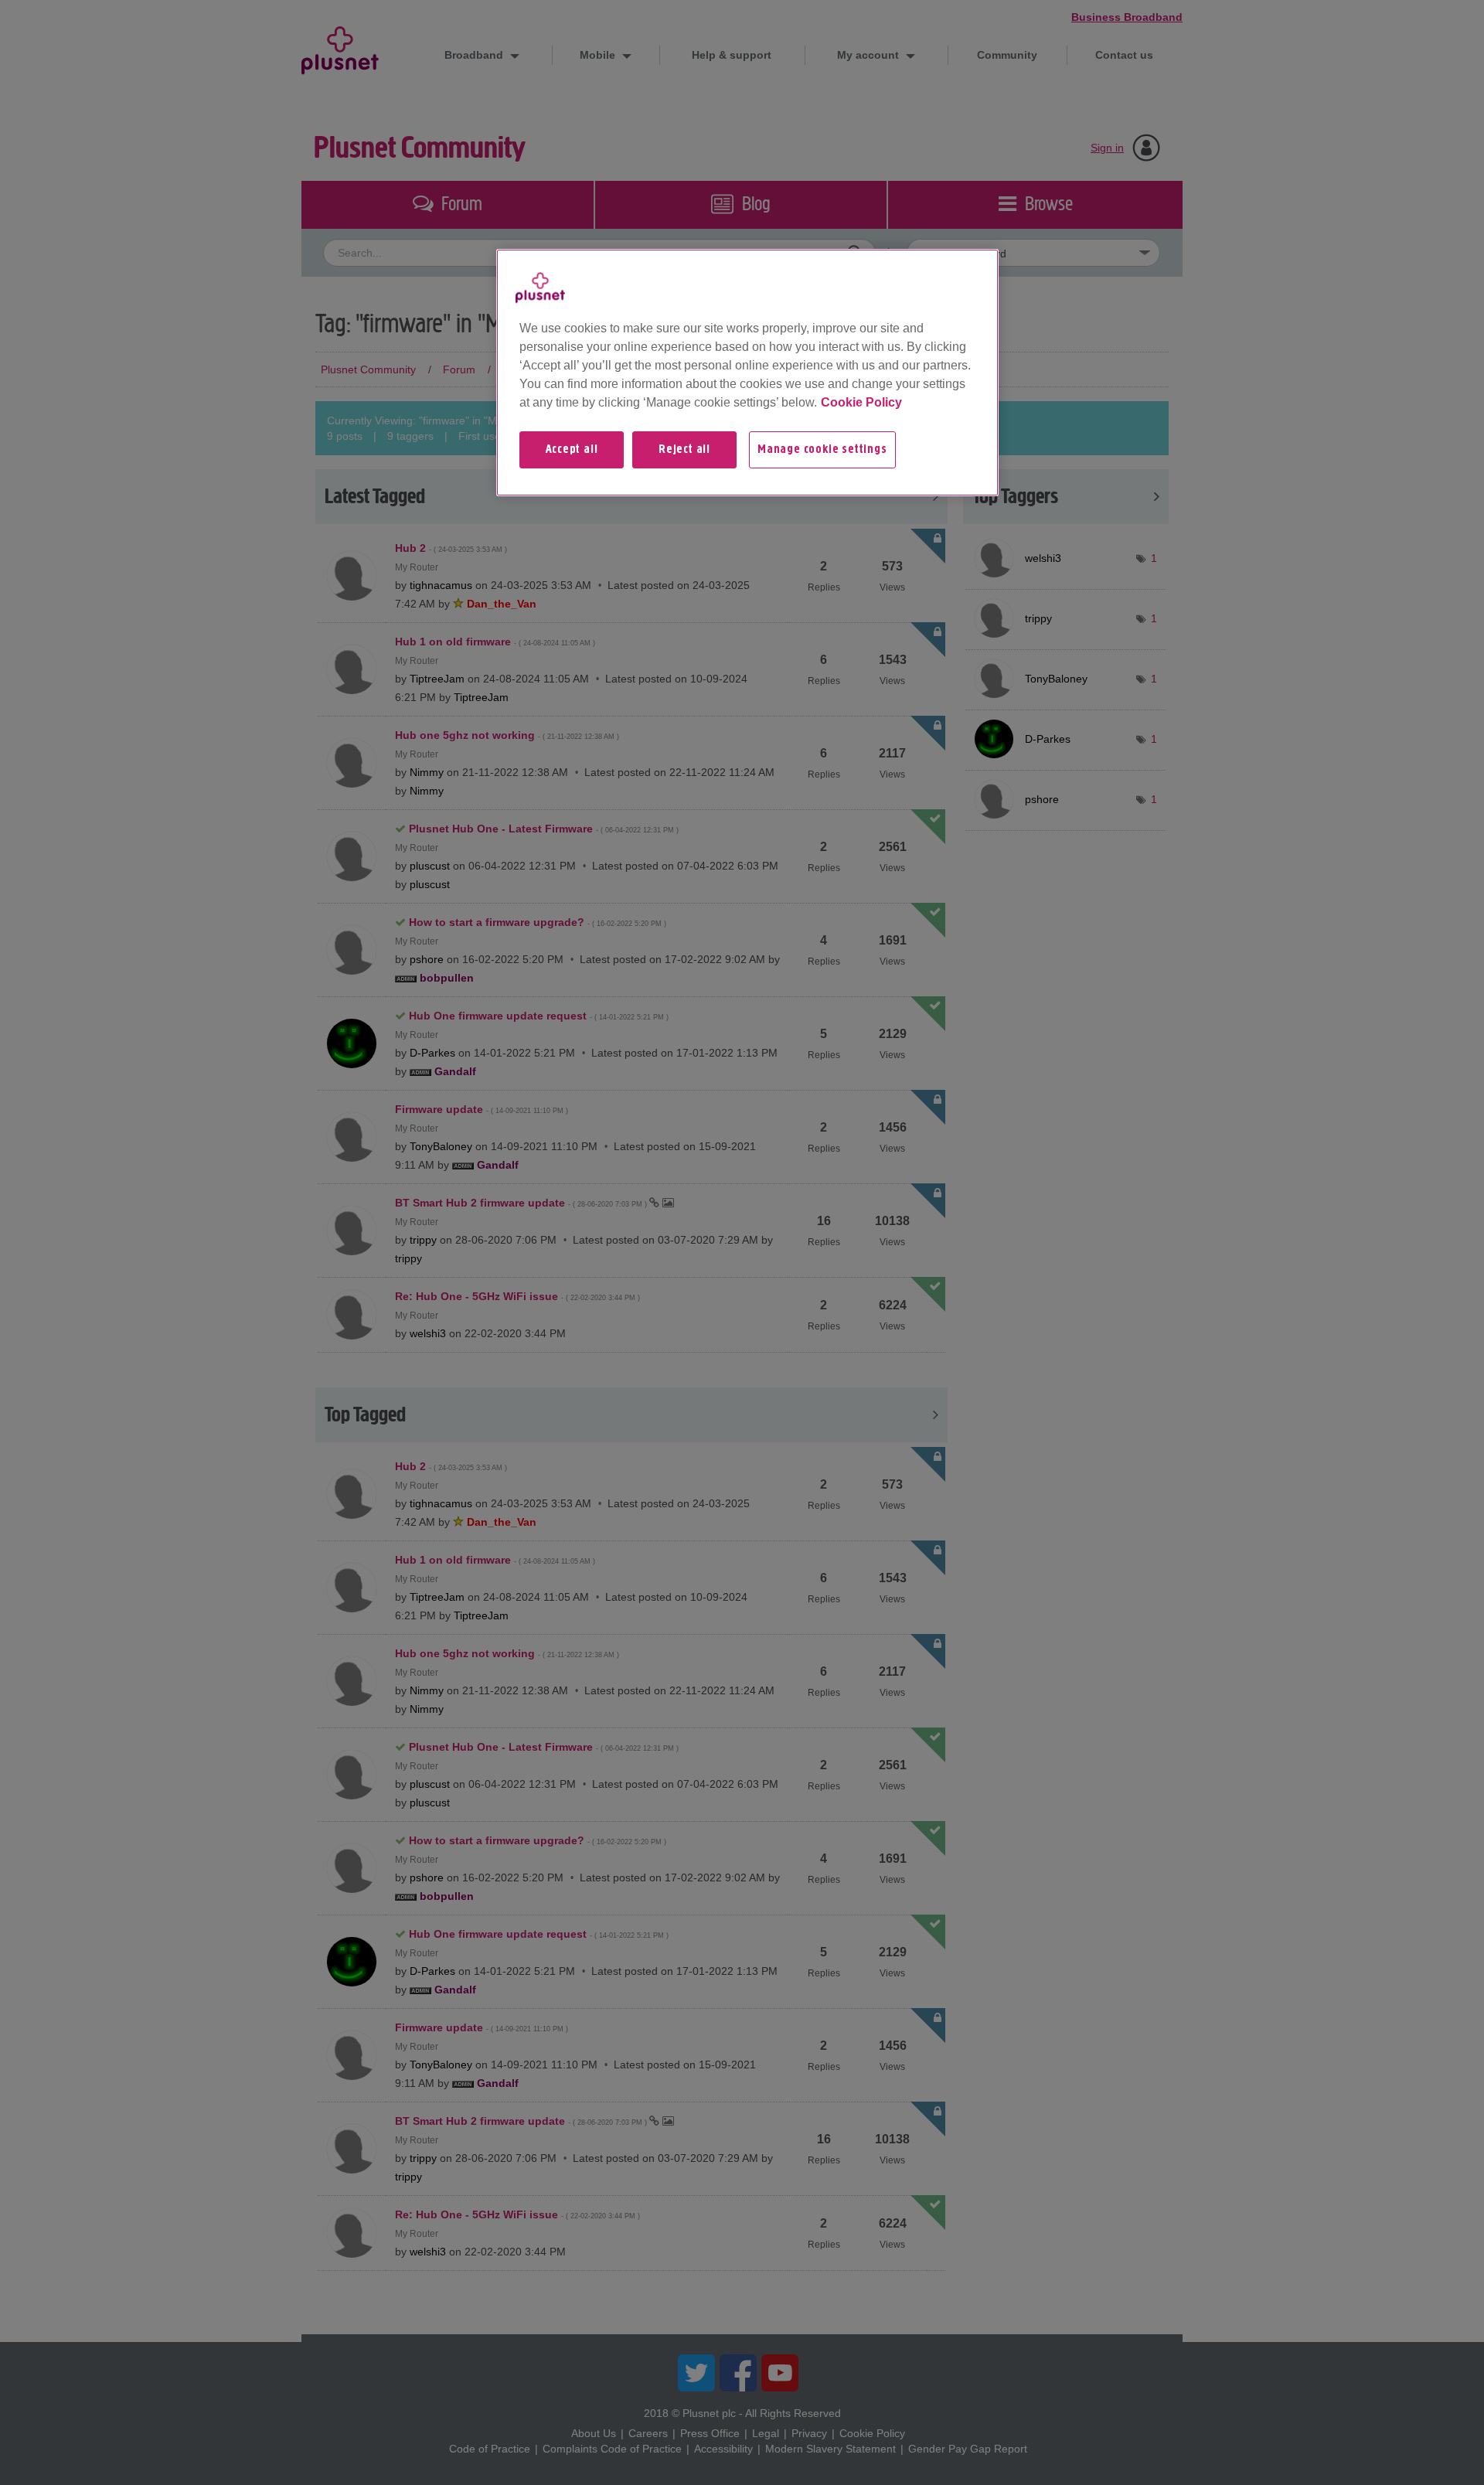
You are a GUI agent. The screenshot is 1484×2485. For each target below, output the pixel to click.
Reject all (684, 450)
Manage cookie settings (822, 450)
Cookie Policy (861, 402)
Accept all (572, 450)
